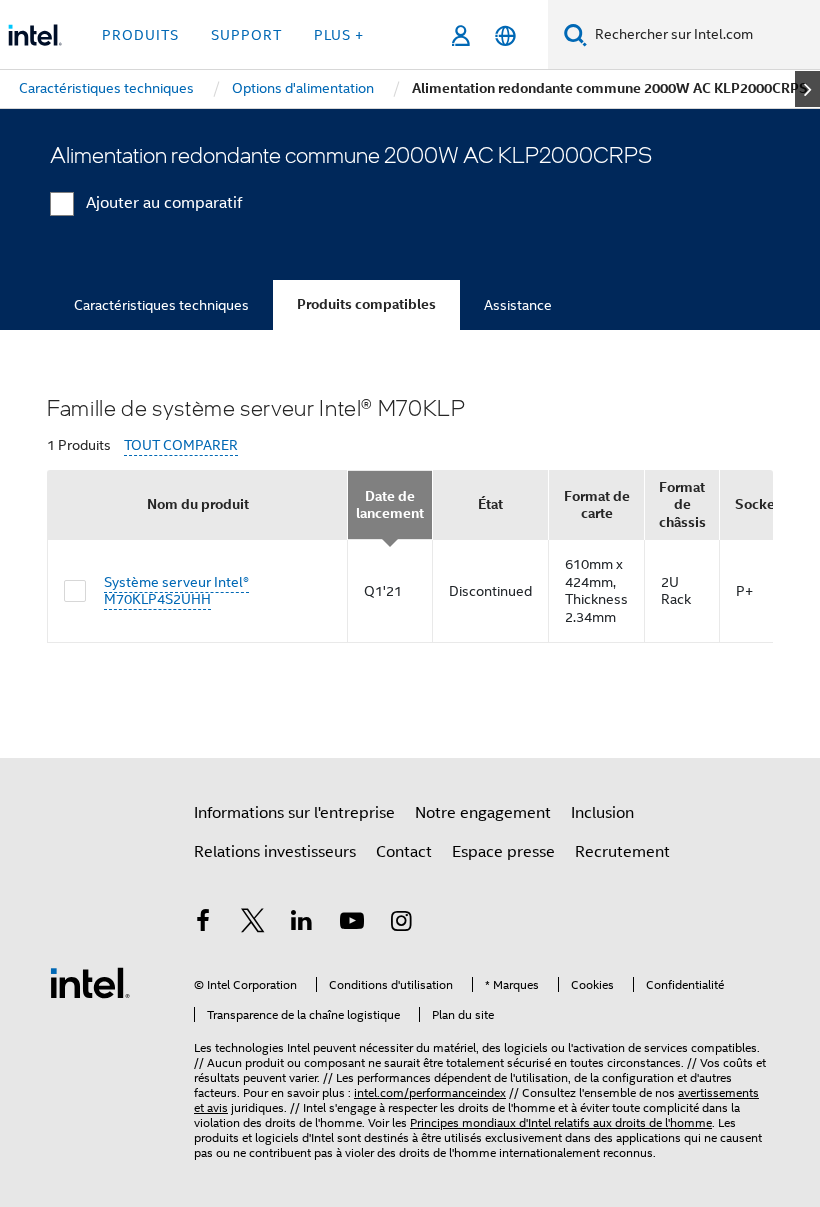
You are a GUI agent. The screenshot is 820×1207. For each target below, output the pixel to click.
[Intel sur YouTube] (352, 924)
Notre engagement (483, 813)
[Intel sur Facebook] (203, 924)
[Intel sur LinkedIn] (302, 924)
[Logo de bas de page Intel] (90, 982)
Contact (404, 852)
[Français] (505, 35)
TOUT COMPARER (181, 445)
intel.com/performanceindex (430, 1092)
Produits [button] (140, 35)
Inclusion (602, 813)
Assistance (518, 305)
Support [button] (246, 35)
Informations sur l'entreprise (294, 813)
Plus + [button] (339, 35)
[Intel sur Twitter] (253, 924)
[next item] (807, 89)
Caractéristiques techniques (161, 305)
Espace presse (503, 852)
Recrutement (622, 852)
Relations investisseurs (275, 852)
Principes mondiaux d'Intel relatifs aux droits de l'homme (561, 1122)
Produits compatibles (366, 304)
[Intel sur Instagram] (401, 924)
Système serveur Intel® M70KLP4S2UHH (176, 591)
